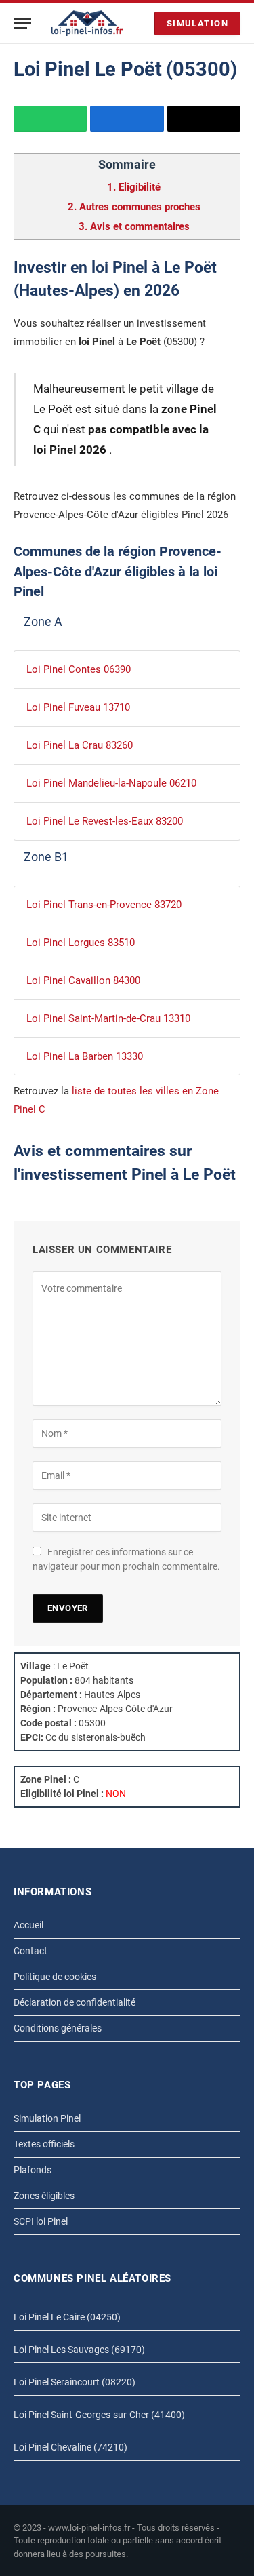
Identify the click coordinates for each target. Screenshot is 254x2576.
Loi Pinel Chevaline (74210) (70, 2447)
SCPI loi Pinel (41, 2221)
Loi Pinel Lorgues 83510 (81, 943)
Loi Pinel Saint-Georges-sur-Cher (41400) (99, 2415)
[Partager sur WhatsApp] (50, 119)
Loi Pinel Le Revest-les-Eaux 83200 (105, 821)
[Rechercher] (141, 23)
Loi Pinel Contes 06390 (79, 669)
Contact (30, 1951)
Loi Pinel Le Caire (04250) (67, 2317)
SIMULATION (197, 23)
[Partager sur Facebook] (127, 119)
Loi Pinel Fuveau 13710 (78, 707)
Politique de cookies (55, 1977)
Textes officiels (44, 2144)
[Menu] (22, 23)
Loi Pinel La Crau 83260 (80, 745)
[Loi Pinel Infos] (87, 23)
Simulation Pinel (47, 2118)
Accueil (28, 1925)
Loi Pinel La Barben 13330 (85, 1056)
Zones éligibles (44, 2196)
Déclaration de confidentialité (75, 2002)
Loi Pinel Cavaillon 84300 (83, 980)
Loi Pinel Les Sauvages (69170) (79, 2350)
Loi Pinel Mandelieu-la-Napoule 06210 (111, 783)
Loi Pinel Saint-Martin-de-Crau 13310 (108, 1018)
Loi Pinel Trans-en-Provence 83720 (104, 905)
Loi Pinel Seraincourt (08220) (75, 2382)
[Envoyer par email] (204, 119)
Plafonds (33, 2170)
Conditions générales (58, 2028)
